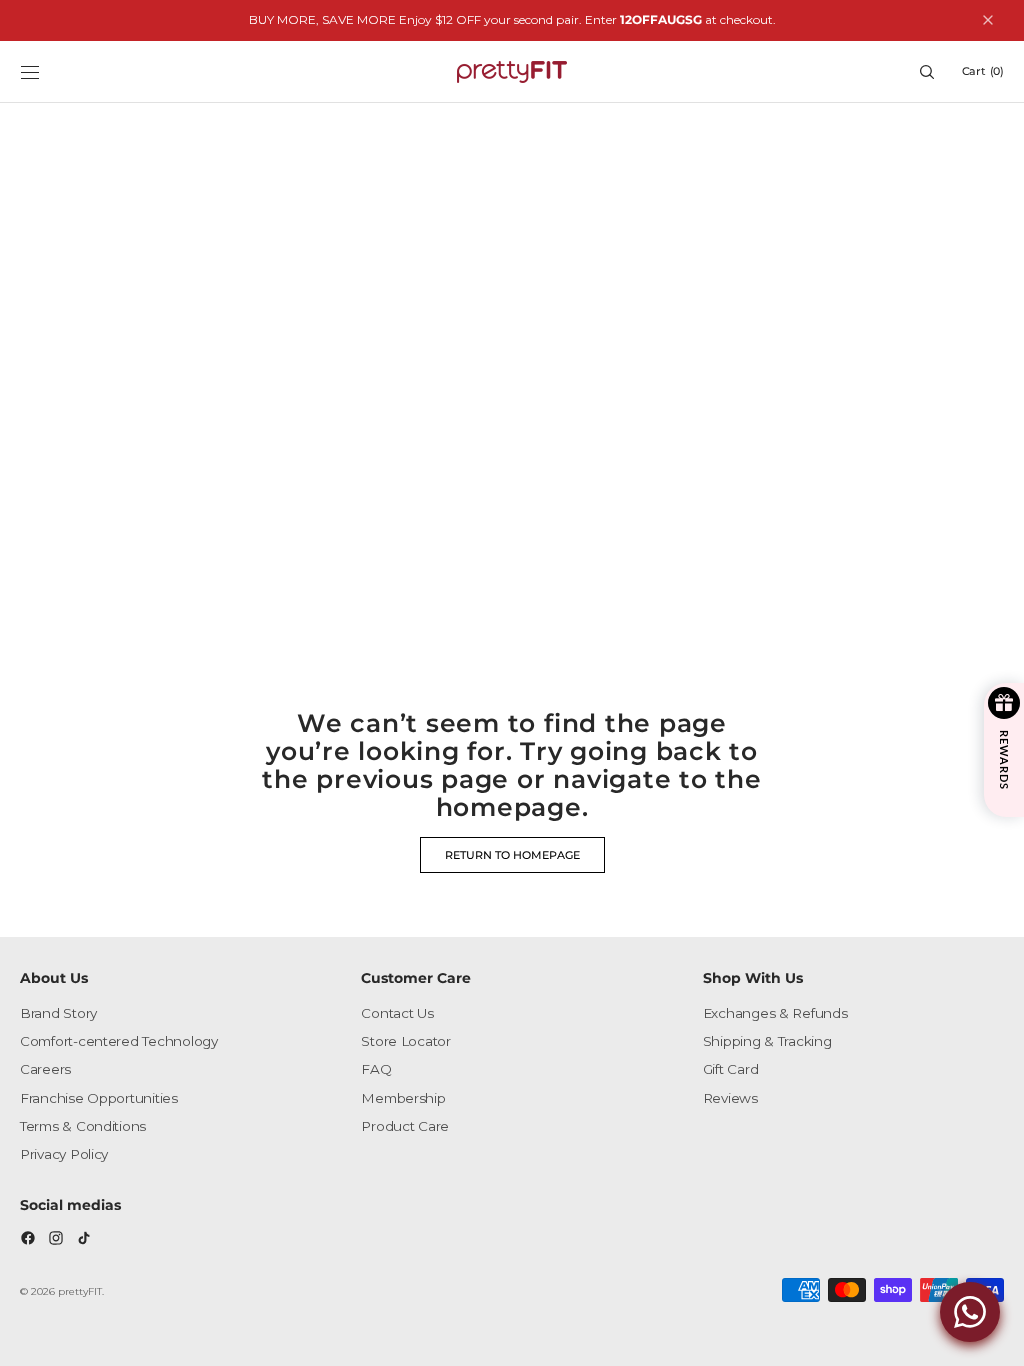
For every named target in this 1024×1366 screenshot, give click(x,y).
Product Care (405, 1126)
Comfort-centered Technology (119, 1041)
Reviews (730, 1098)
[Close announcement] (988, 20)
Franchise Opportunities (99, 1098)
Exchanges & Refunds (775, 1013)
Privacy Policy (64, 1154)
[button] (30, 72)
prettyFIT (80, 1291)
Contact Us (397, 1013)
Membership (403, 1098)
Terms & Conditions (83, 1126)
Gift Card (731, 1069)
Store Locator (406, 1041)
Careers (45, 1069)
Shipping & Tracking (767, 1041)
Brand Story (58, 1013)
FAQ (376, 1069)
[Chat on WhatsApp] (970, 1312)
